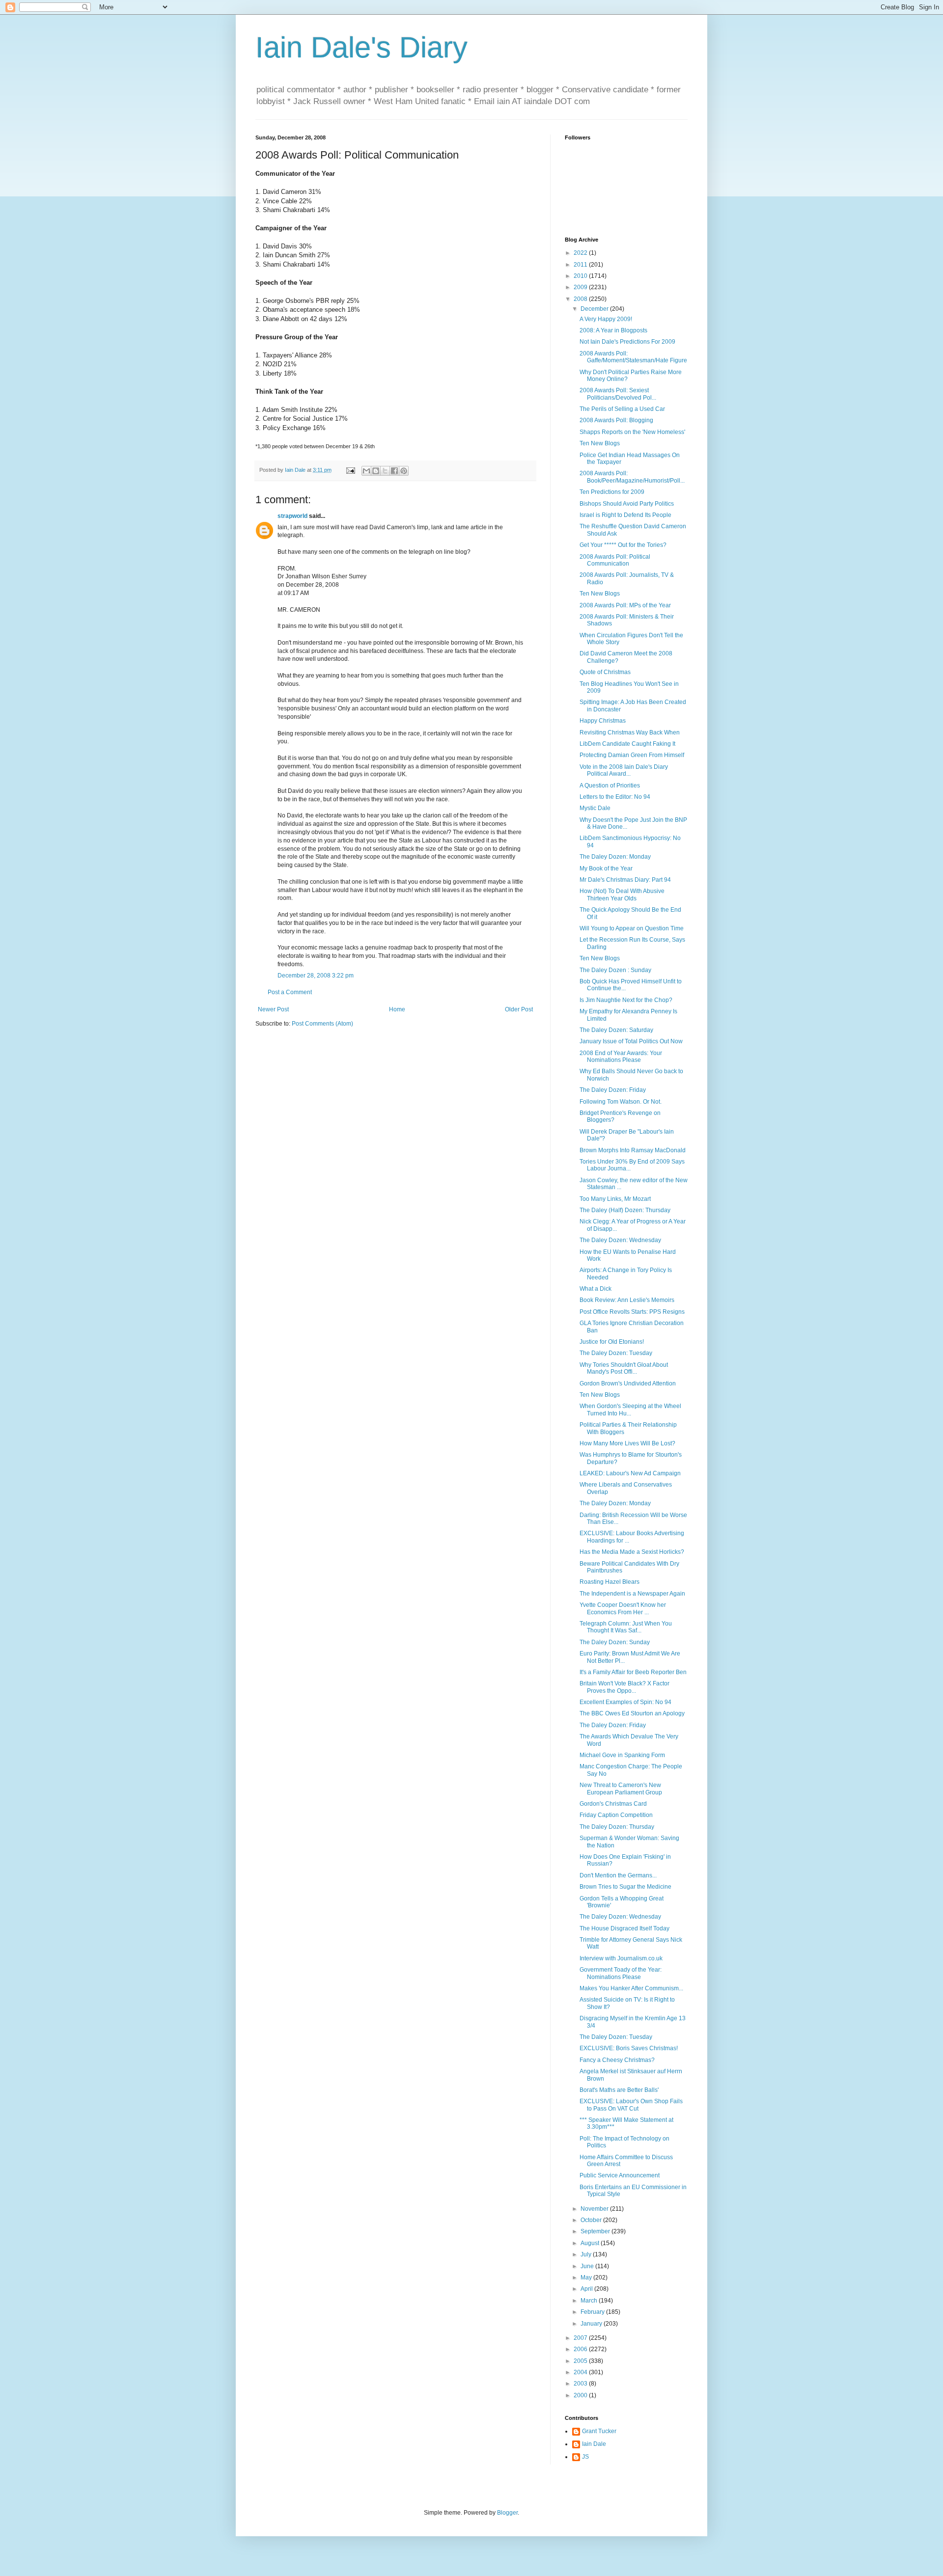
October (592, 2220)
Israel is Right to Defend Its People (625, 515)
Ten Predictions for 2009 (612, 492)
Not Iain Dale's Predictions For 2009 (627, 342)
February (593, 2312)
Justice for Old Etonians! (612, 1342)
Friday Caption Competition (616, 1815)
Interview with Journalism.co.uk (621, 1958)
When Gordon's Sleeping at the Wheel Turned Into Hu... (630, 1410)
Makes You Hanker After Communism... (631, 1988)
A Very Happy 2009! (606, 319)
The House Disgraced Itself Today (624, 1928)
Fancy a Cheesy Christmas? (617, 2060)
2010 (581, 276)
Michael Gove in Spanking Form (622, 1755)
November (595, 2209)
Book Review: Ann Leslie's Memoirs (627, 1300)
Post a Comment (290, 992)
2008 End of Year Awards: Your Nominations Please (621, 1057)
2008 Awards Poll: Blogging (616, 420)
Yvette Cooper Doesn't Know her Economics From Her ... (623, 1608)
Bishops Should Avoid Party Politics (627, 504)
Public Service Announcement (620, 2175)
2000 (581, 2395)
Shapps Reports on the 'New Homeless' (632, 432)
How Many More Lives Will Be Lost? (627, 1443)
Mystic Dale (595, 808)
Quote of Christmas (605, 672)
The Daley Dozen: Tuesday (616, 1353)
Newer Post (273, 1009)
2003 (581, 2384)
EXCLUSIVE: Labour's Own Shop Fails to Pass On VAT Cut (631, 2105)
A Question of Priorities (610, 786)
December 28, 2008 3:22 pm (316, 976)
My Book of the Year (606, 868)
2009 (581, 287)
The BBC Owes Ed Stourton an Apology (632, 1713)
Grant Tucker (599, 2431)
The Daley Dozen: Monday (615, 857)
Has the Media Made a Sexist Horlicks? (632, 1552)
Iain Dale (594, 2444)
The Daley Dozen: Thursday (617, 1827)
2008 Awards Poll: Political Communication (615, 560)
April (587, 2289)
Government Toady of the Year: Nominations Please (621, 1973)
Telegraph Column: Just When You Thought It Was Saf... (626, 1627)
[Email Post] (350, 470)
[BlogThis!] (376, 471)
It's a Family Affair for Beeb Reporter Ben (633, 1672)
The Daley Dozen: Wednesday (620, 1240)
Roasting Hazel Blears (610, 1582)
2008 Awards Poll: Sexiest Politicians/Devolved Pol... (618, 394)
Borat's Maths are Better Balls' (619, 2090)
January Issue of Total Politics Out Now (631, 1041)
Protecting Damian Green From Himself (632, 755)
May (587, 2278)
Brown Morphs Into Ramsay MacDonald (633, 1150)
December (595, 309)
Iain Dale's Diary (361, 47)
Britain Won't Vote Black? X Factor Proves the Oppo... (624, 1687)
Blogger (507, 2513)
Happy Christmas (603, 721)
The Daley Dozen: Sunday (615, 1642)
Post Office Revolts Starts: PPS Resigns (632, 1312)
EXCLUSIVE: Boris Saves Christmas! (629, 2048)
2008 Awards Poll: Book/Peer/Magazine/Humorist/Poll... (632, 477)
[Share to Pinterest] (404, 471)
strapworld (292, 516)
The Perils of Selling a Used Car (622, 409)
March (590, 2301)
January (592, 2324)
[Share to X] (385, 471)
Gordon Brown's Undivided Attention (628, 1383)
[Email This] (366, 471)
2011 (581, 265)
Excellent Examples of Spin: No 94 (625, 1702)
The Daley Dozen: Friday (613, 1090)
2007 (581, 2338)
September (596, 2231)
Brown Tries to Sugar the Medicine (625, 1887)
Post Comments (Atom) (322, 1024)
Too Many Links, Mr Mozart (615, 1199)
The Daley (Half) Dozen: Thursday (625, 1210)
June (588, 2266)
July (587, 2254)
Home (397, 1009)
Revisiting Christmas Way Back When (630, 732)
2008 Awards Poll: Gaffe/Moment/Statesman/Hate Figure (633, 357)
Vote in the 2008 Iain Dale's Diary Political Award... (624, 770)
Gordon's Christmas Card (613, 1804)
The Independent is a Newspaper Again (632, 1594)
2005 (581, 2361)
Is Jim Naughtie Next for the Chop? (626, 1000)
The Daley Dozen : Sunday (615, 970)
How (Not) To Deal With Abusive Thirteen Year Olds (622, 895)
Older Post (519, 1009)
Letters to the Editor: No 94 (615, 797)
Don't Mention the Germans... (618, 1875)
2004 (581, 2372)
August (591, 2243)
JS (585, 2457)
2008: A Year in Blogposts (613, 330)
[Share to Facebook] (394, 471)
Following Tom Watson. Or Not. (621, 1102)
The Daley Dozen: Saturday (616, 1030)
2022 (581, 253)
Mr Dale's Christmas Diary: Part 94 (625, 880)
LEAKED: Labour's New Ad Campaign (630, 1473)
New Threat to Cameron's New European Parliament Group (621, 1789)
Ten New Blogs (600, 443)
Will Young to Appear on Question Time (632, 928)
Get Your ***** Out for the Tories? (623, 545)
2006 (581, 2349)
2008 (581, 299)
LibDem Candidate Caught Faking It (627, 744)
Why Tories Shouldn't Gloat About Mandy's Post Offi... (624, 1368)
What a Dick (596, 1289)
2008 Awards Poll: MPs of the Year (625, 605)
